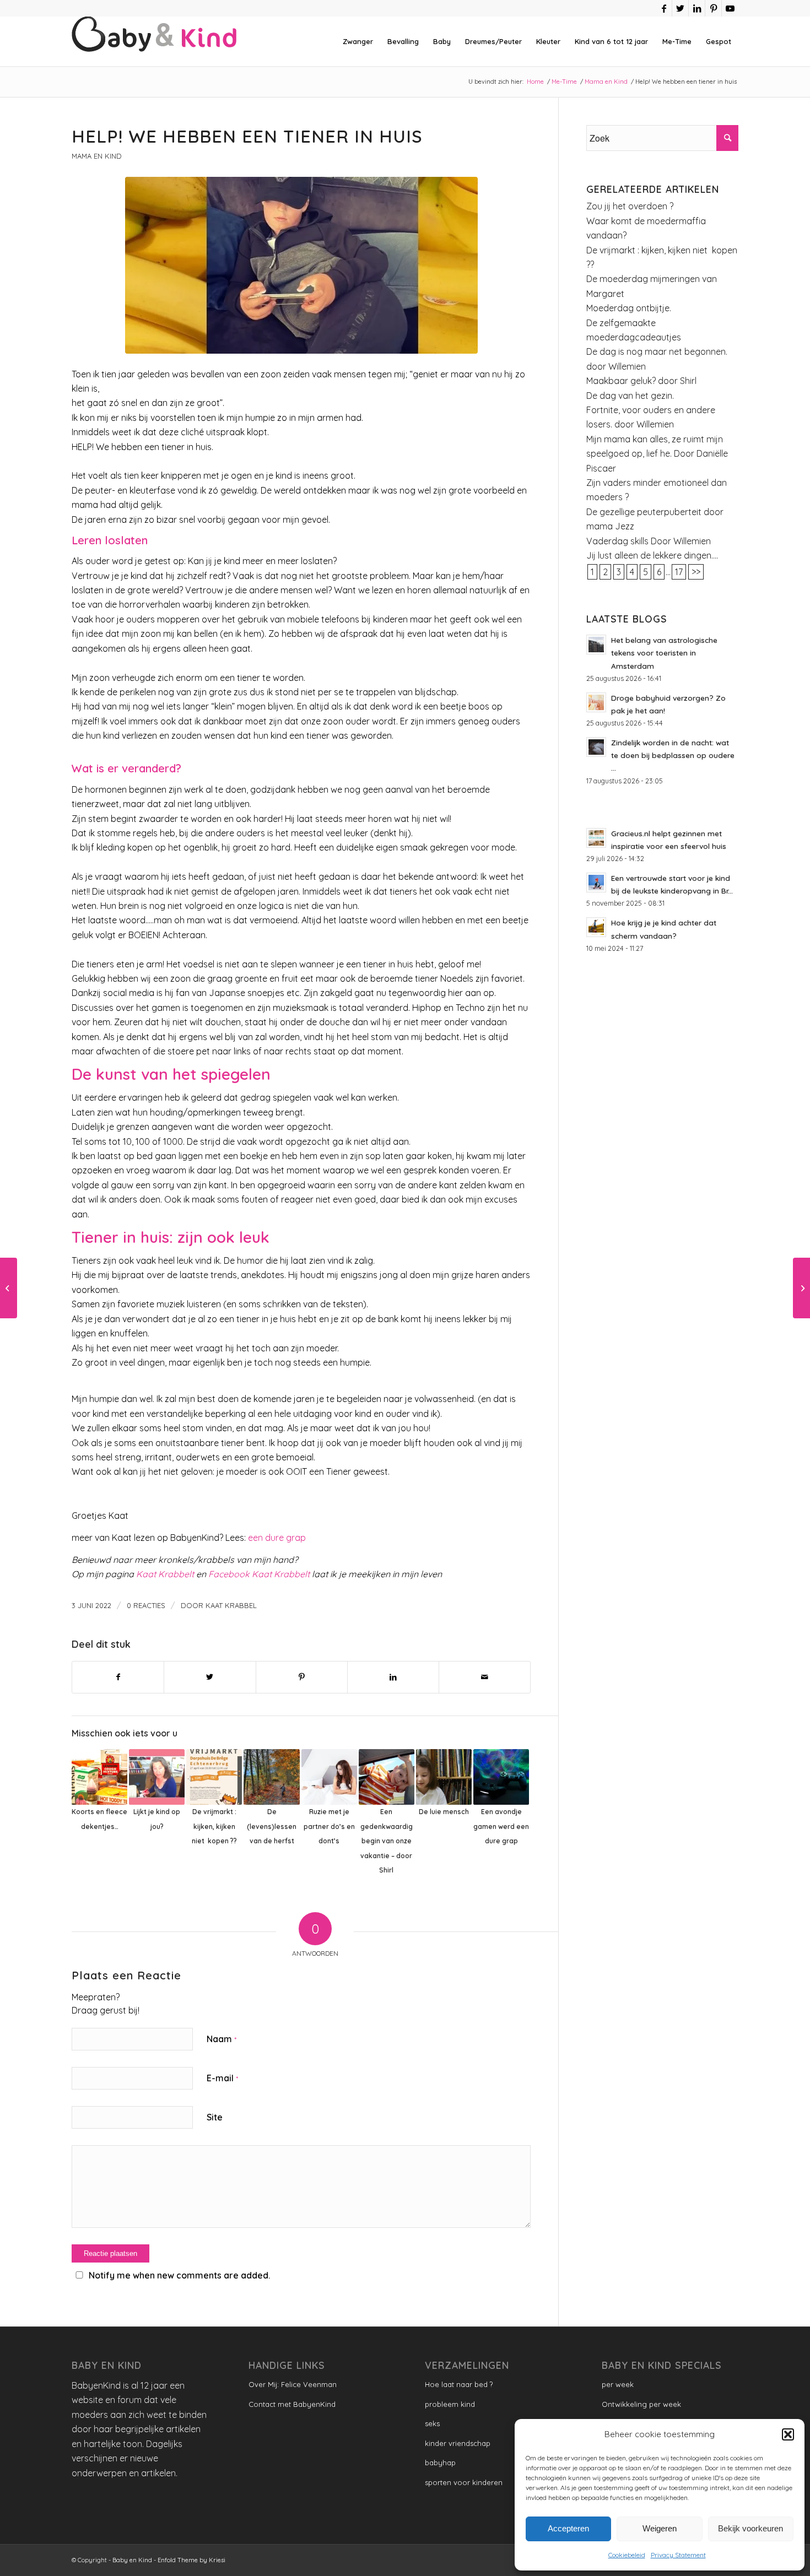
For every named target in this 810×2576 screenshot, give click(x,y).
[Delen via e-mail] (485, 1677)
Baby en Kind (132, 2560)
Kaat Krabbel (231, 1605)
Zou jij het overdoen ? (630, 206)
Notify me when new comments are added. (179, 2275)
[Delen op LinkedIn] (393, 1677)
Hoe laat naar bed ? (459, 2384)
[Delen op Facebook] (118, 1677)
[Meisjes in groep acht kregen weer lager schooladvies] (9, 1288)
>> (696, 572)
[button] (788, 2434)
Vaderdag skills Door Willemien (649, 541)
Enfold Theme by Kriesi (191, 2560)
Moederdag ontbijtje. (629, 308)
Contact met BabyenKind (292, 2404)
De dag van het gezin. (630, 396)
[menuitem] (358, 41)
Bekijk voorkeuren (750, 2528)
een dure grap (276, 1538)
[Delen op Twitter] (210, 1677)
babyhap (440, 2463)
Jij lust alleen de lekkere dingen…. (652, 555)
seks (432, 2423)
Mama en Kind (96, 156)
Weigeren (660, 2528)
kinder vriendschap (458, 2443)
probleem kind (450, 2404)
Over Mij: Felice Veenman (293, 2384)
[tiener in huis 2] (301, 265)
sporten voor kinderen (464, 2482)
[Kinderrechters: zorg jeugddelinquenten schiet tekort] (801, 1288)
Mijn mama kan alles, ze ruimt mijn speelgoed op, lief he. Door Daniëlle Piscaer (657, 454)
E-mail (222, 2078)
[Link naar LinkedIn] (697, 8)
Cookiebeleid (627, 2555)
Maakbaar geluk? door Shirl (641, 381)
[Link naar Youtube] (730, 8)
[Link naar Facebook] (664, 8)
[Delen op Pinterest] (302, 1677)
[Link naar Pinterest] (713, 8)
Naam (222, 2039)
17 (679, 572)
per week (618, 2384)
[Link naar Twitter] (680, 8)
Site (215, 2117)
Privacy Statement (678, 2555)
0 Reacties (146, 1605)
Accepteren (568, 2528)
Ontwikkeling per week (641, 2404)
